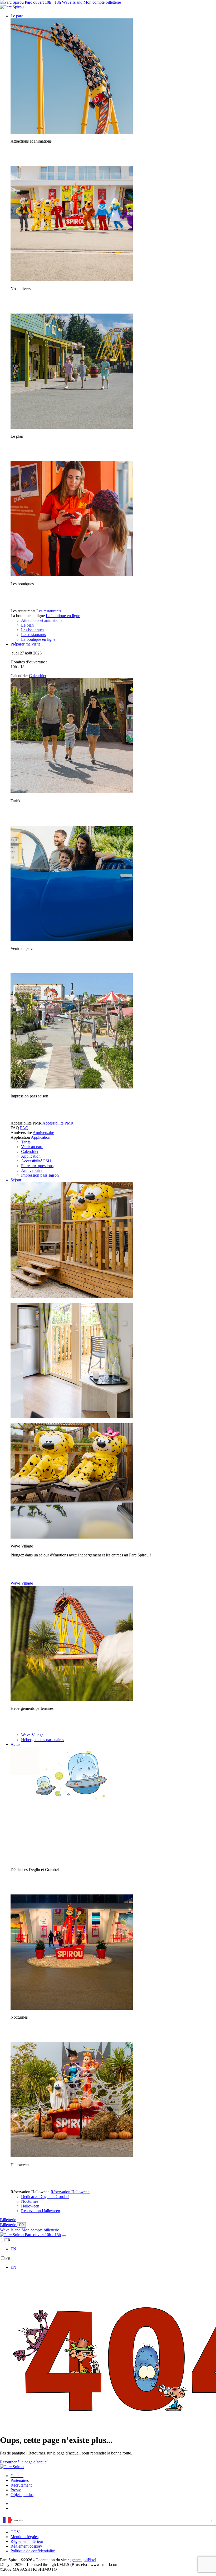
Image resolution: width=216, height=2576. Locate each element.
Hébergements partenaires (43, 1740)
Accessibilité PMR (58, 1123)
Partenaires (20, 2480)
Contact (17, 2476)
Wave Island (73, 2)
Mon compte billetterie (102, 2)
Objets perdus (22, 2495)
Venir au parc (32, 1147)
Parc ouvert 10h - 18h (42, 2)
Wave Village (22, 1583)
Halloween (30, 2206)
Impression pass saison (40, 1175)
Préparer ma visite (25, 644)
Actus (15, 1744)
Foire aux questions (37, 1166)
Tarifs (26, 1142)
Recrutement (21, 2485)
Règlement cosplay (26, 2546)
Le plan (27, 625)
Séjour (16, 1180)
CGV (15, 2532)
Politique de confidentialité (33, 2551)
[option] (113, 2249)
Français (17, 2520)
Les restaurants (49, 611)
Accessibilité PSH (36, 1161)
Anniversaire (43, 1133)
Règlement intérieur (27, 2541)
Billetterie (8, 2220)
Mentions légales (24, 2537)
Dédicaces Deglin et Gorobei (45, 2197)
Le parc (17, 16)
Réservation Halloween (70, 2192)
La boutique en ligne (63, 616)
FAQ (24, 1128)
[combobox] (108, 2520)
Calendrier (38, 676)
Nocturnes (30, 2201)
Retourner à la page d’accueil (24, 2462)
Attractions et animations (42, 620)
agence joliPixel (83, 2560)
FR (21, 2225)
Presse (16, 2490)
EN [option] (13, 2249)
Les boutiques (33, 630)
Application (41, 1137)
